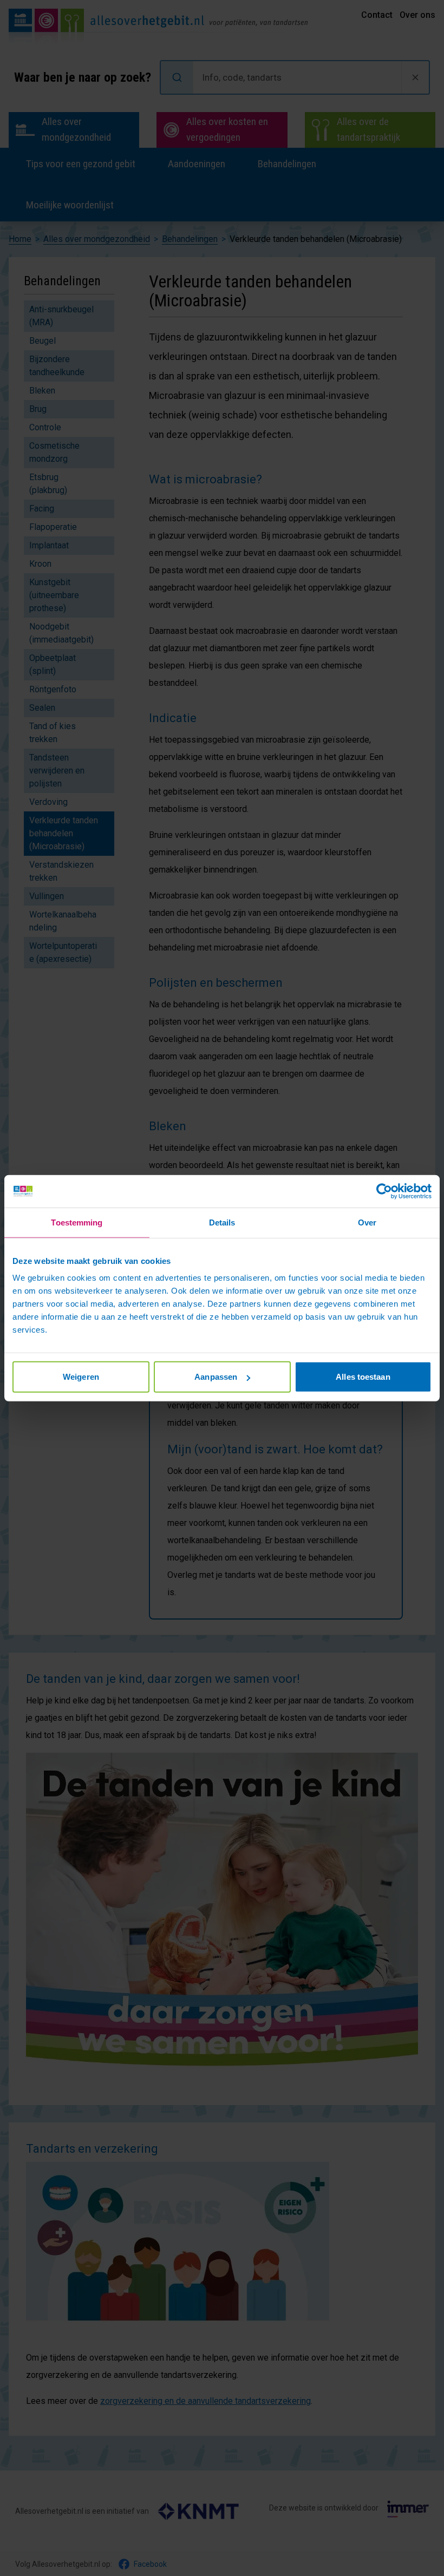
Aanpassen (216, 1377)
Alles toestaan (363, 1377)
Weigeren (81, 1377)
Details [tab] (222, 1222)
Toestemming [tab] (77, 1222)
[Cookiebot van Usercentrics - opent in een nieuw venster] (384, 1191)
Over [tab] (367, 1222)
